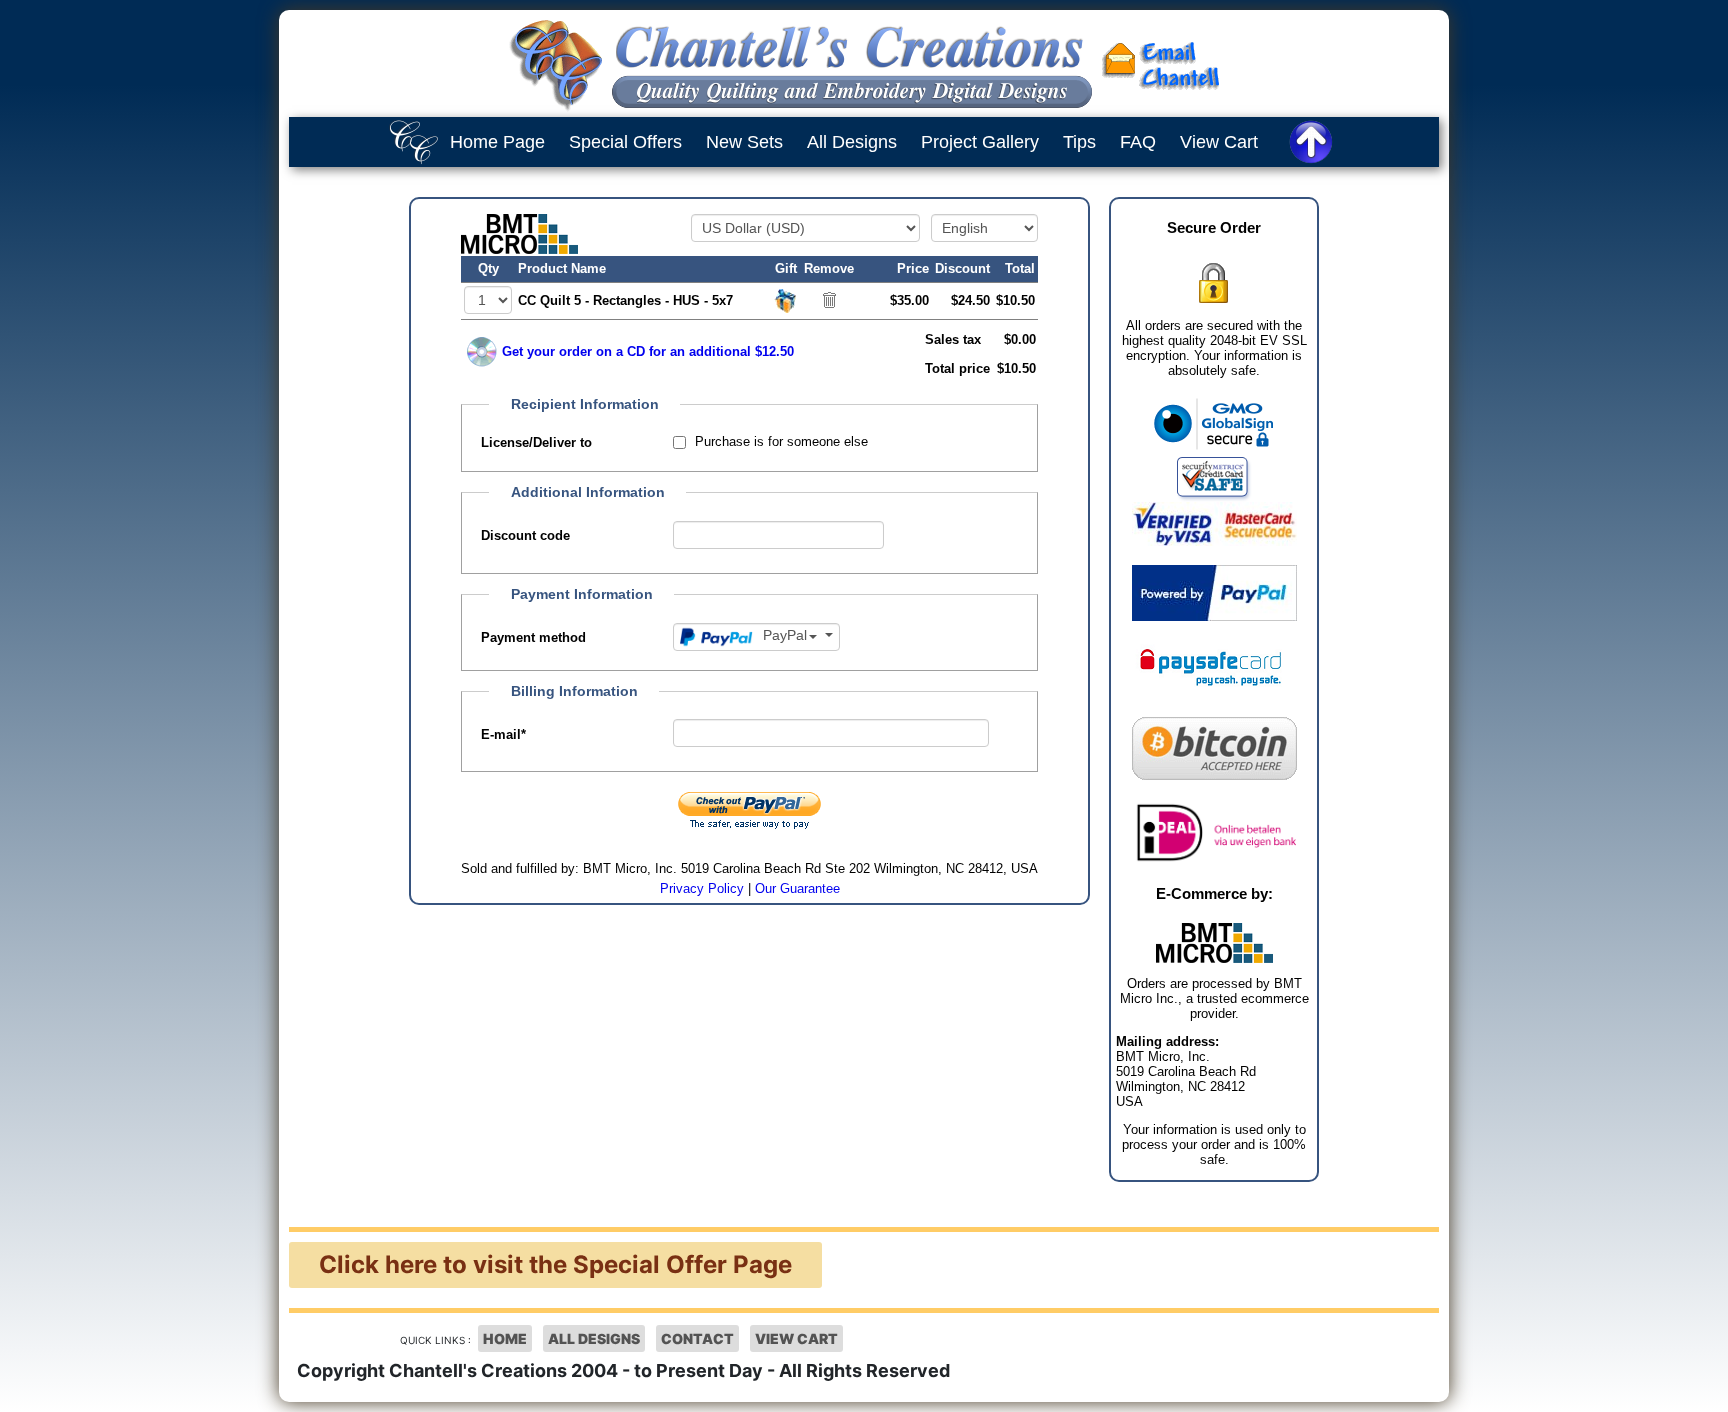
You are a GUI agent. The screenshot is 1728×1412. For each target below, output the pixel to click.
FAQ (1138, 142)
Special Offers (625, 142)
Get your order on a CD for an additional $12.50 (648, 351)
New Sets (744, 142)
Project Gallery (980, 142)
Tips (1079, 142)
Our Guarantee (797, 888)
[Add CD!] (482, 352)
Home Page (497, 142)
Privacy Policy (702, 888)
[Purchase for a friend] (786, 299)
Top (1693, 1382)
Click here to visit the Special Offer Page (555, 1264)
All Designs (852, 142)
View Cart (1219, 142)
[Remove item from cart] (829, 299)
